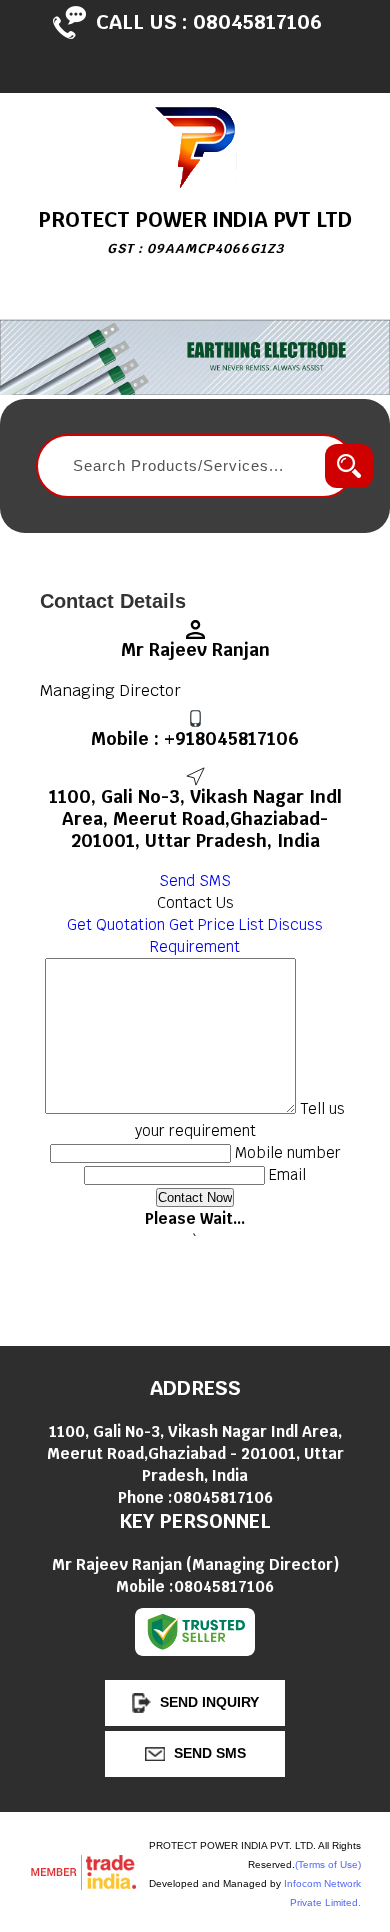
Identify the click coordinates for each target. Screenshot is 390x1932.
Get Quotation (116, 924)
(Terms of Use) (328, 1864)
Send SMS (195, 880)
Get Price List (216, 924)
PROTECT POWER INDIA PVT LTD (195, 231)
